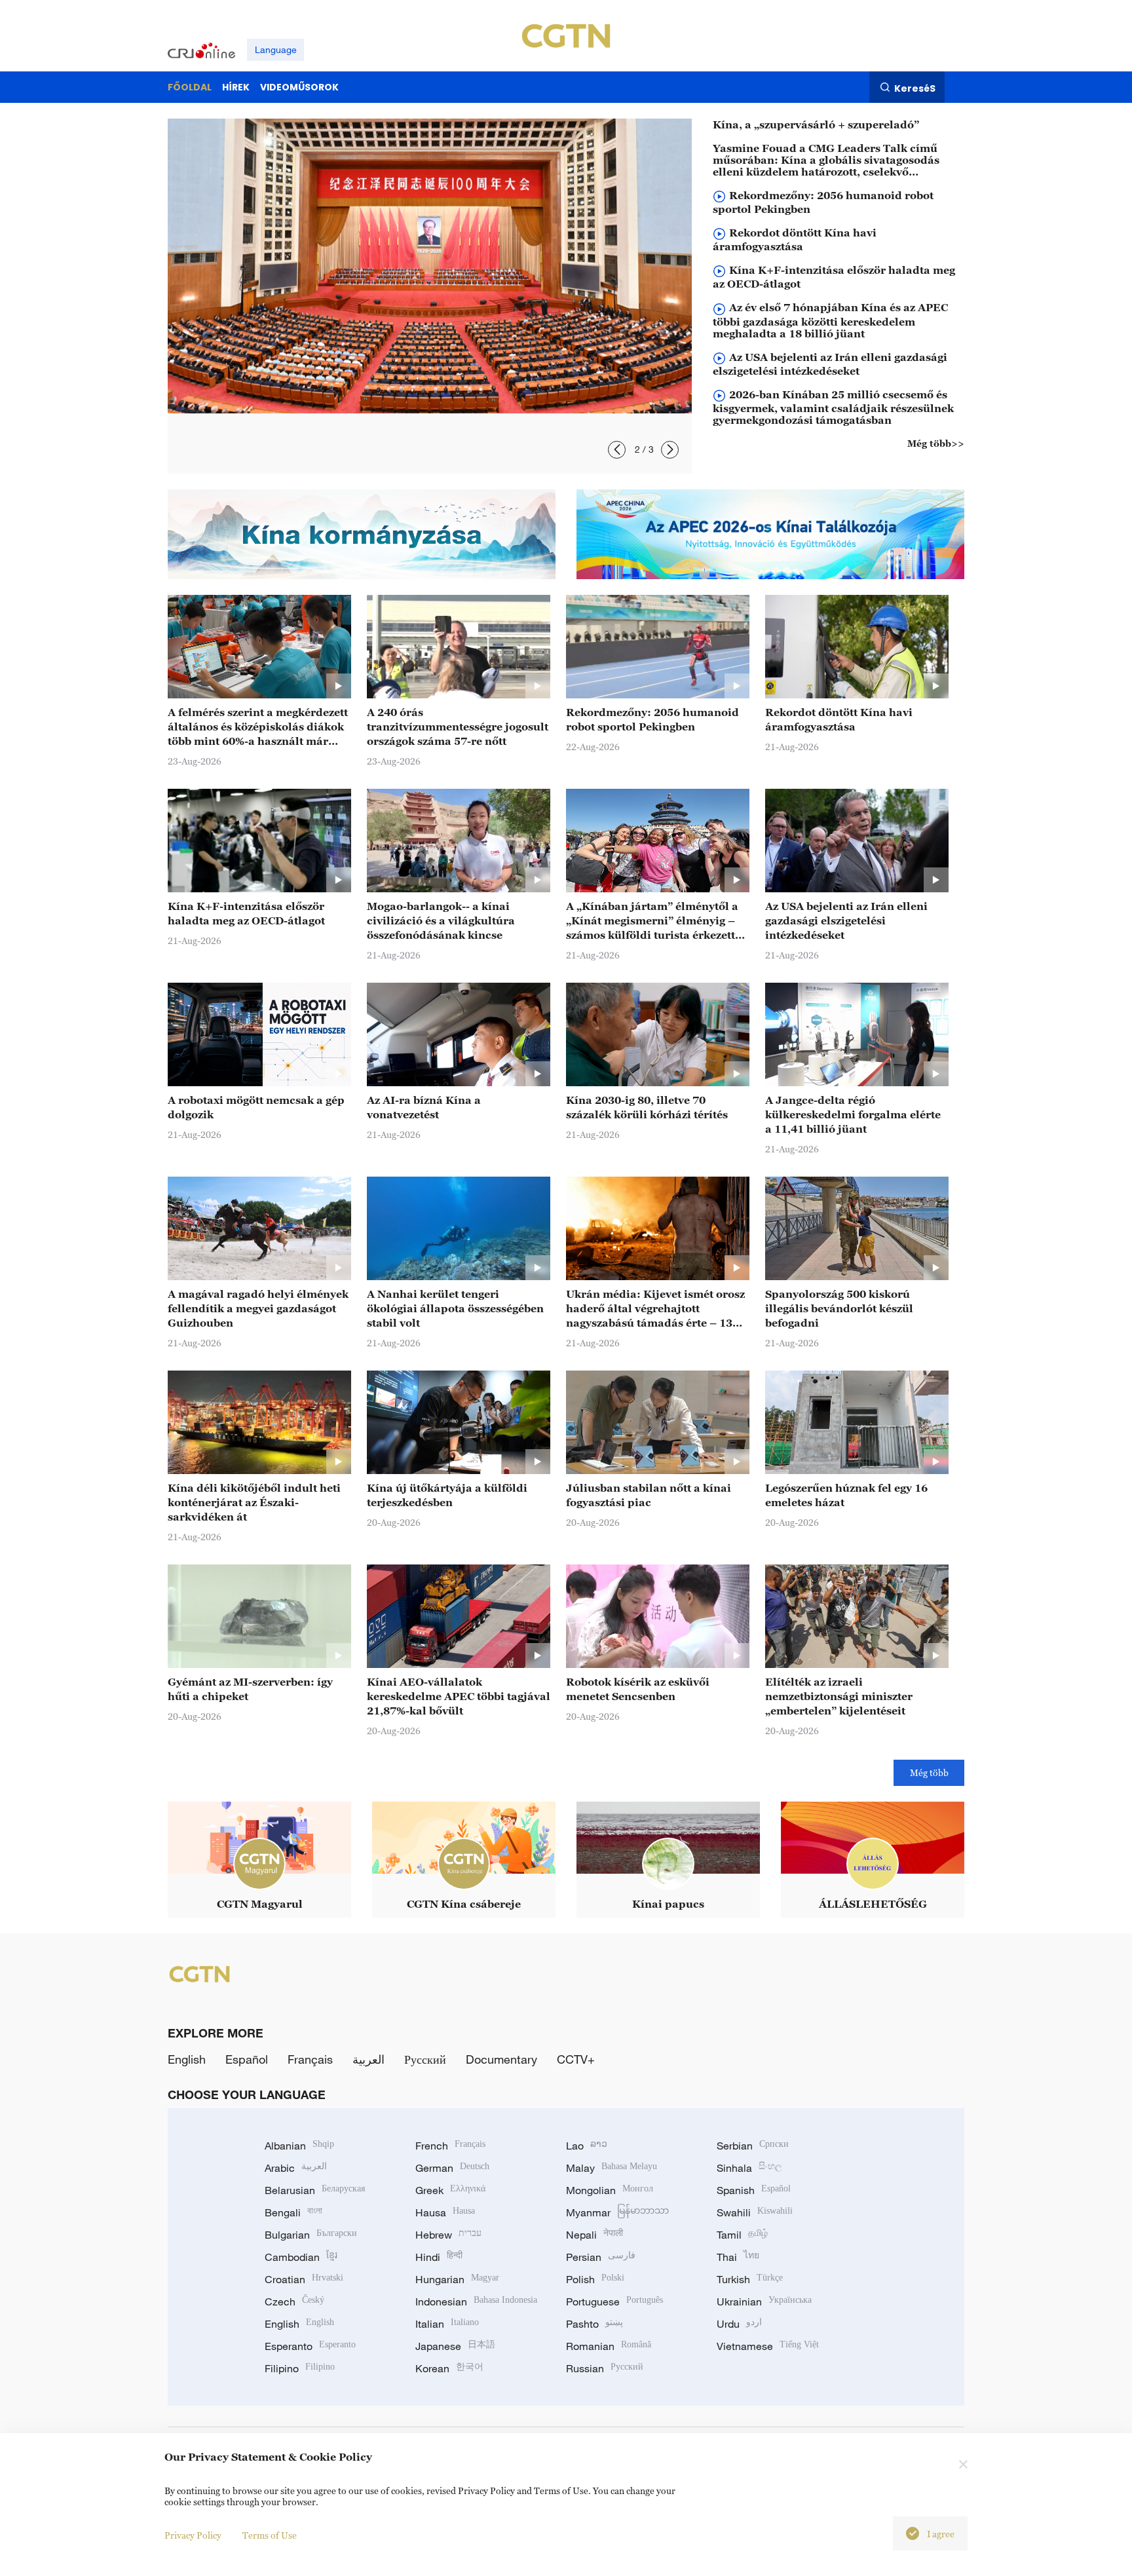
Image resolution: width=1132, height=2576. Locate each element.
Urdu (739, 2324)
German (452, 2168)
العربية (368, 2059)
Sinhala (749, 2168)
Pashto (594, 2324)
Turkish (750, 2279)
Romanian (609, 2346)
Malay (612, 2168)
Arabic (296, 2168)
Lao (587, 2146)
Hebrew (448, 2235)
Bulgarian (311, 2235)
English (187, 2059)
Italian (447, 2324)
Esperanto (310, 2346)
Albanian (299, 2146)
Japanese (455, 2346)
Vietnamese (768, 2346)
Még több (929, 1772)
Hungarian (457, 2279)
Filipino (300, 2368)
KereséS (915, 88)
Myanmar (617, 2212)
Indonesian (476, 2301)
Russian (605, 2368)
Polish (595, 2279)
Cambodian (301, 2257)
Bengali (293, 2212)
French (450, 2146)
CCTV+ (576, 2059)
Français (310, 2059)
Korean (449, 2368)
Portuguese (614, 2301)
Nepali (594, 2235)
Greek (450, 2190)
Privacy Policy (193, 2535)
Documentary (501, 2059)
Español (247, 2059)
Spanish (754, 2190)
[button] (617, 450)
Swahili (755, 2212)
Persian (601, 2257)
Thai (738, 2257)
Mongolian (610, 2190)
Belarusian (315, 2190)
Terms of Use (270, 2535)
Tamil (742, 2235)
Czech (294, 2301)
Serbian (753, 2146)
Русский (425, 2059)
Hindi (439, 2257)
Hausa (445, 2212)
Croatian (304, 2279)
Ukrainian (764, 2301)
